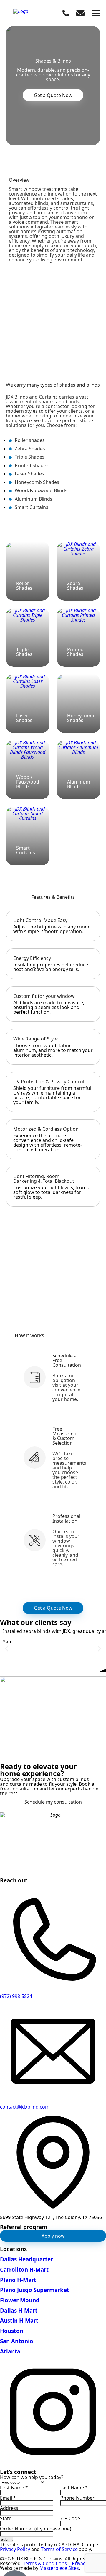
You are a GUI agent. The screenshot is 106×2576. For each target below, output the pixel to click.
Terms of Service (59, 2549)
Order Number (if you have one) (36, 2529)
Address (9, 2508)
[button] (7, 1649)
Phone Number (77, 2498)
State (6, 2518)
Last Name (74, 2488)
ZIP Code (70, 2518)
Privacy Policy (15, 2549)
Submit (7, 2539)
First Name (14, 2488)
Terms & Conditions (45, 2563)
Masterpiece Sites (59, 2568)
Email (8, 2498)
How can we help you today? (32, 2477)
